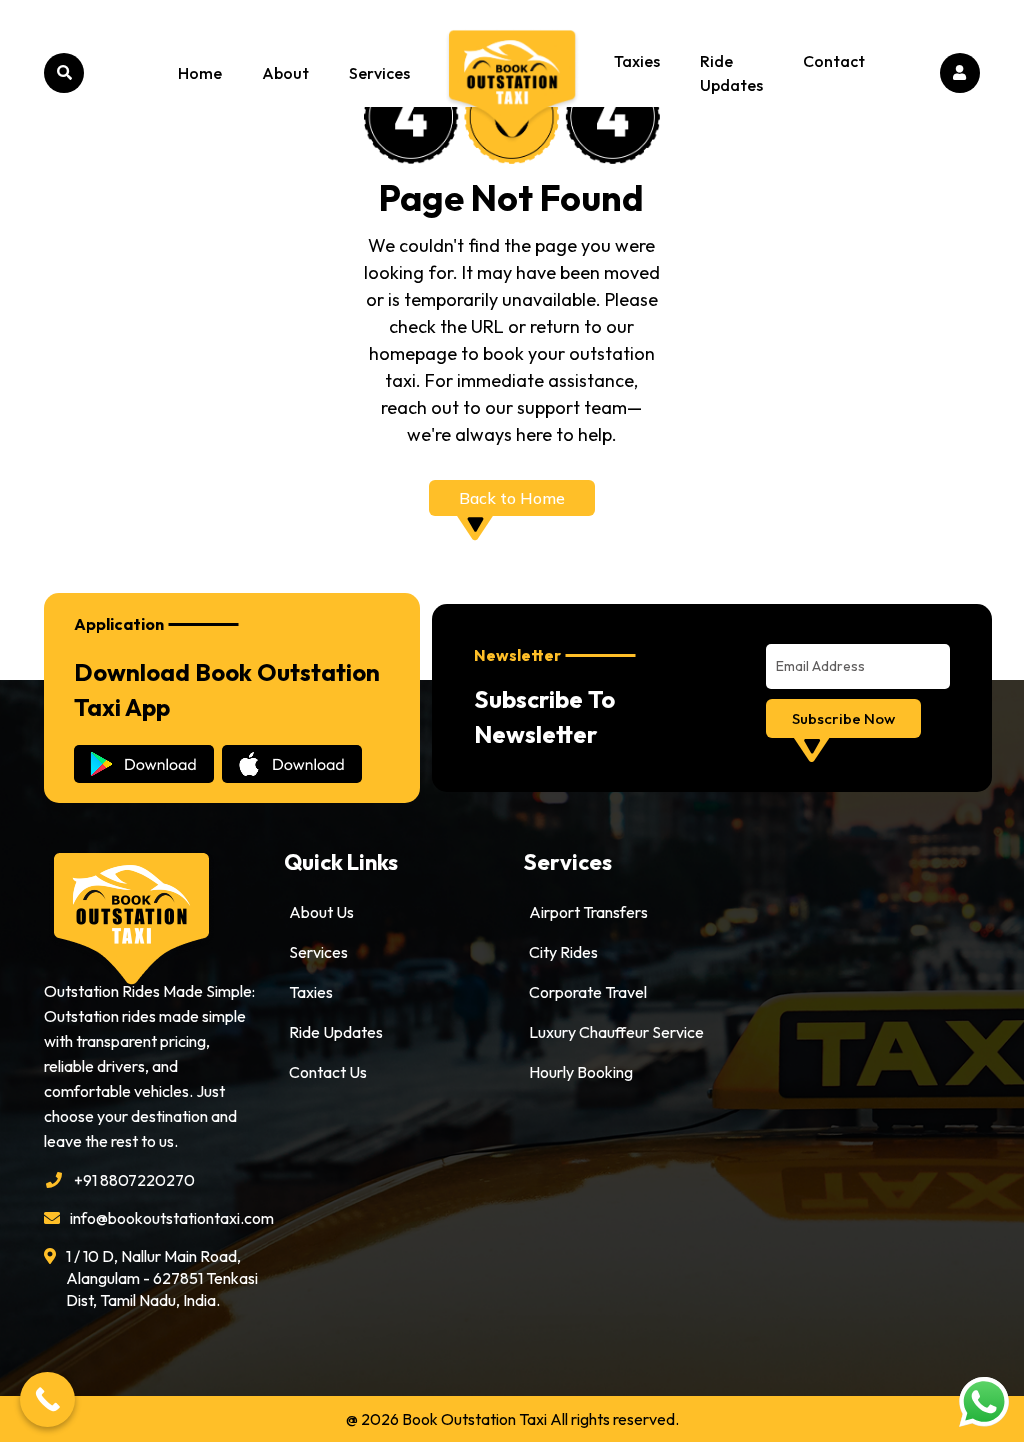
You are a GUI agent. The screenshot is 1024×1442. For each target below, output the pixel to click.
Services (379, 73)
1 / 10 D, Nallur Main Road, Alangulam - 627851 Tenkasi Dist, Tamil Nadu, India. (162, 1278)
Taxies (637, 61)
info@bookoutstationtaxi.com (165, 1218)
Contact (834, 61)
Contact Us (328, 1072)
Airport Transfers (588, 912)
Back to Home (512, 498)
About (285, 73)
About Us (321, 912)
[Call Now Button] (47, 1399)
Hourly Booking (581, 1072)
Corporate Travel (588, 992)
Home (200, 73)
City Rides (563, 952)
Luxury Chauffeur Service (616, 1032)
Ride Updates (731, 73)
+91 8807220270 (134, 1180)
